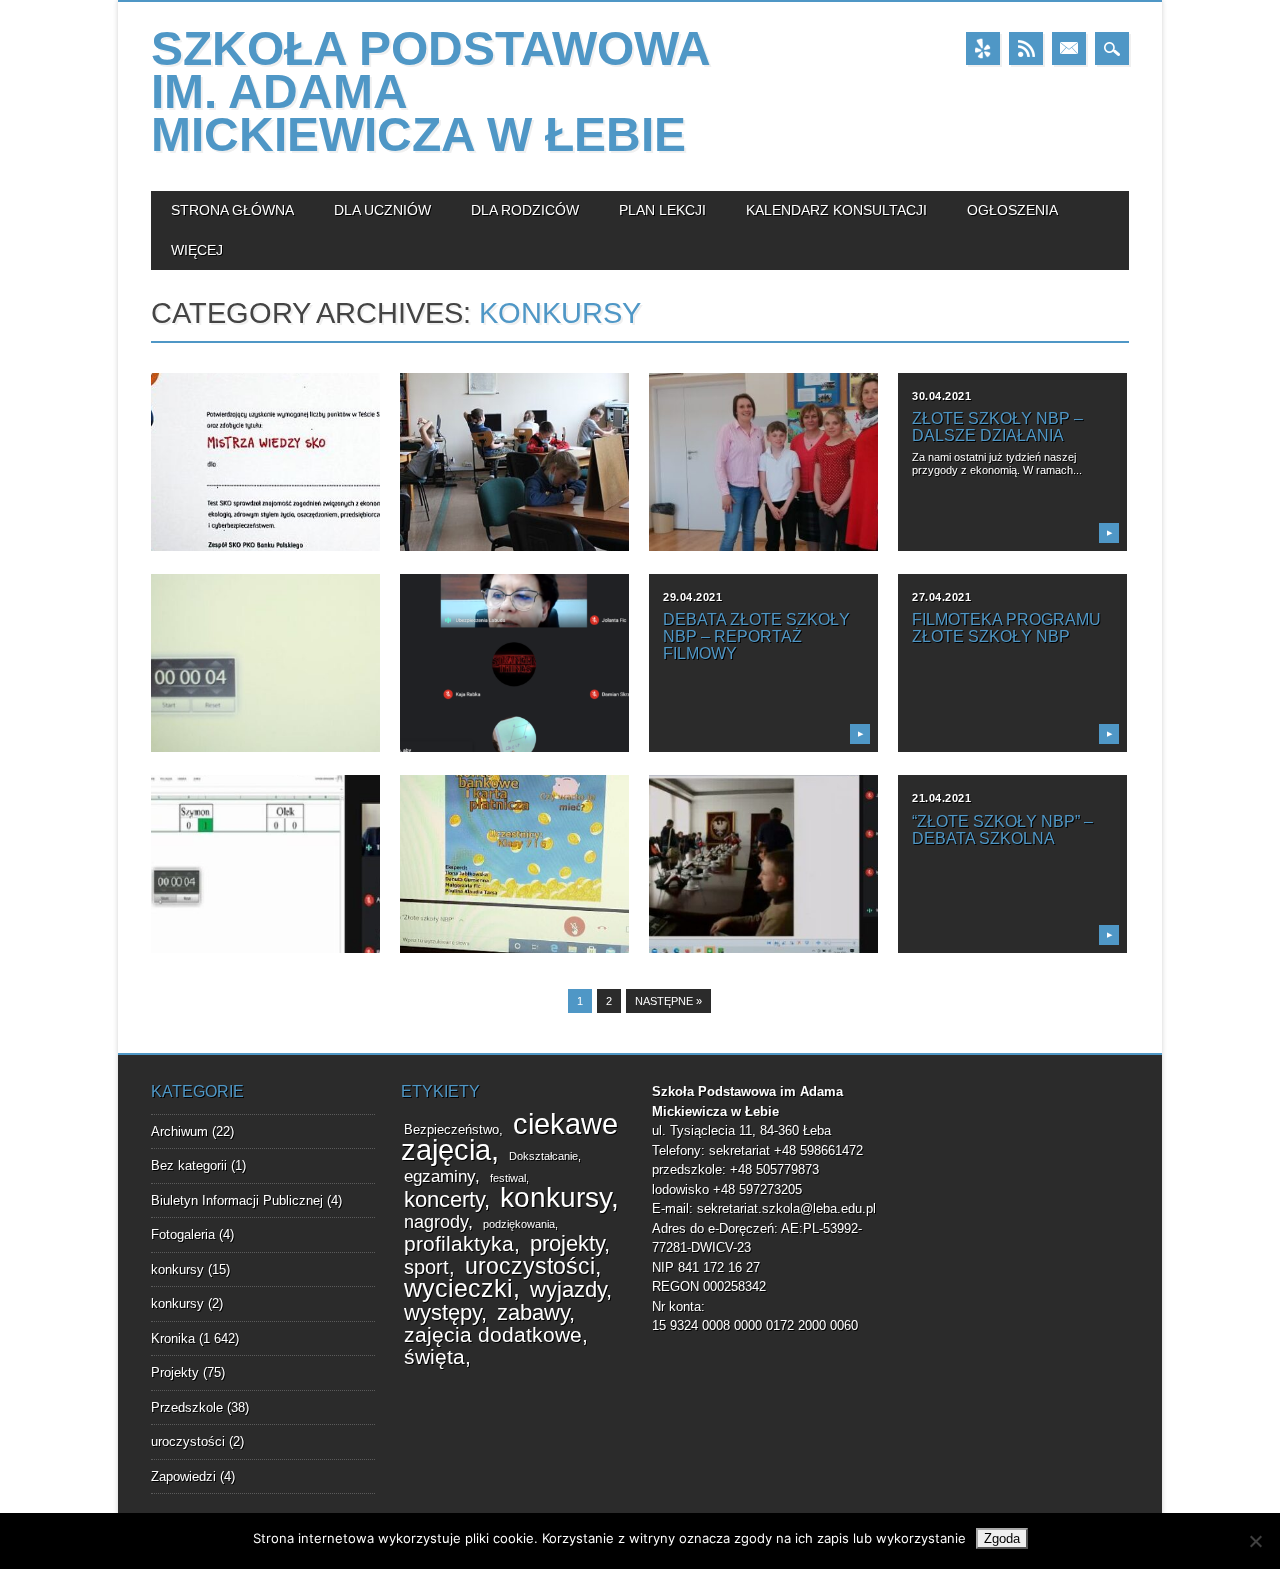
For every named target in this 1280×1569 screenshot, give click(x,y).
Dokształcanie (543, 1156)
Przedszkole (187, 1407)
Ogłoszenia (1012, 210)
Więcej (197, 250)
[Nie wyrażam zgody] (1255, 1541)
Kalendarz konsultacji (836, 210)
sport (426, 1267)
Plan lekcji (662, 210)
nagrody (436, 1222)
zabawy (533, 1312)
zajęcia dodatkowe (493, 1334)
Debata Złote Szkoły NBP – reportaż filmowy (756, 636)
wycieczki (458, 1288)
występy (442, 1312)
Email (1069, 48)
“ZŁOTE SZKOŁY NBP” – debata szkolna (1002, 830)
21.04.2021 (942, 798)
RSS (1026, 48)
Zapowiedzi (183, 1476)
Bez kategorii (189, 1165)
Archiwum (179, 1131)
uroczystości (188, 1441)
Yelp (983, 48)
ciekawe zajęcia (509, 1137)
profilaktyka (459, 1244)
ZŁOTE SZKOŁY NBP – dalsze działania (997, 427)
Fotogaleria (183, 1234)
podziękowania (519, 1224)
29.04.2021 (693, 597)
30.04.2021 (942, 396)
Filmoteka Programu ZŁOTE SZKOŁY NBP (1006, 628)
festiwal (508, 1178)
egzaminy (439, 1176)
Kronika (173, 1338)
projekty (567, 1243)
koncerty (444, 1199)
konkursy (177, 1269)
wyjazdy (568, 1289)
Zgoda (1002, 1538)
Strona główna (232, 210)
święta (434, 1357)
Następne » (668, 1001)
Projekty (175, 1372)
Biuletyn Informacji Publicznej (237, 1200)
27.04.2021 (942, 597)
